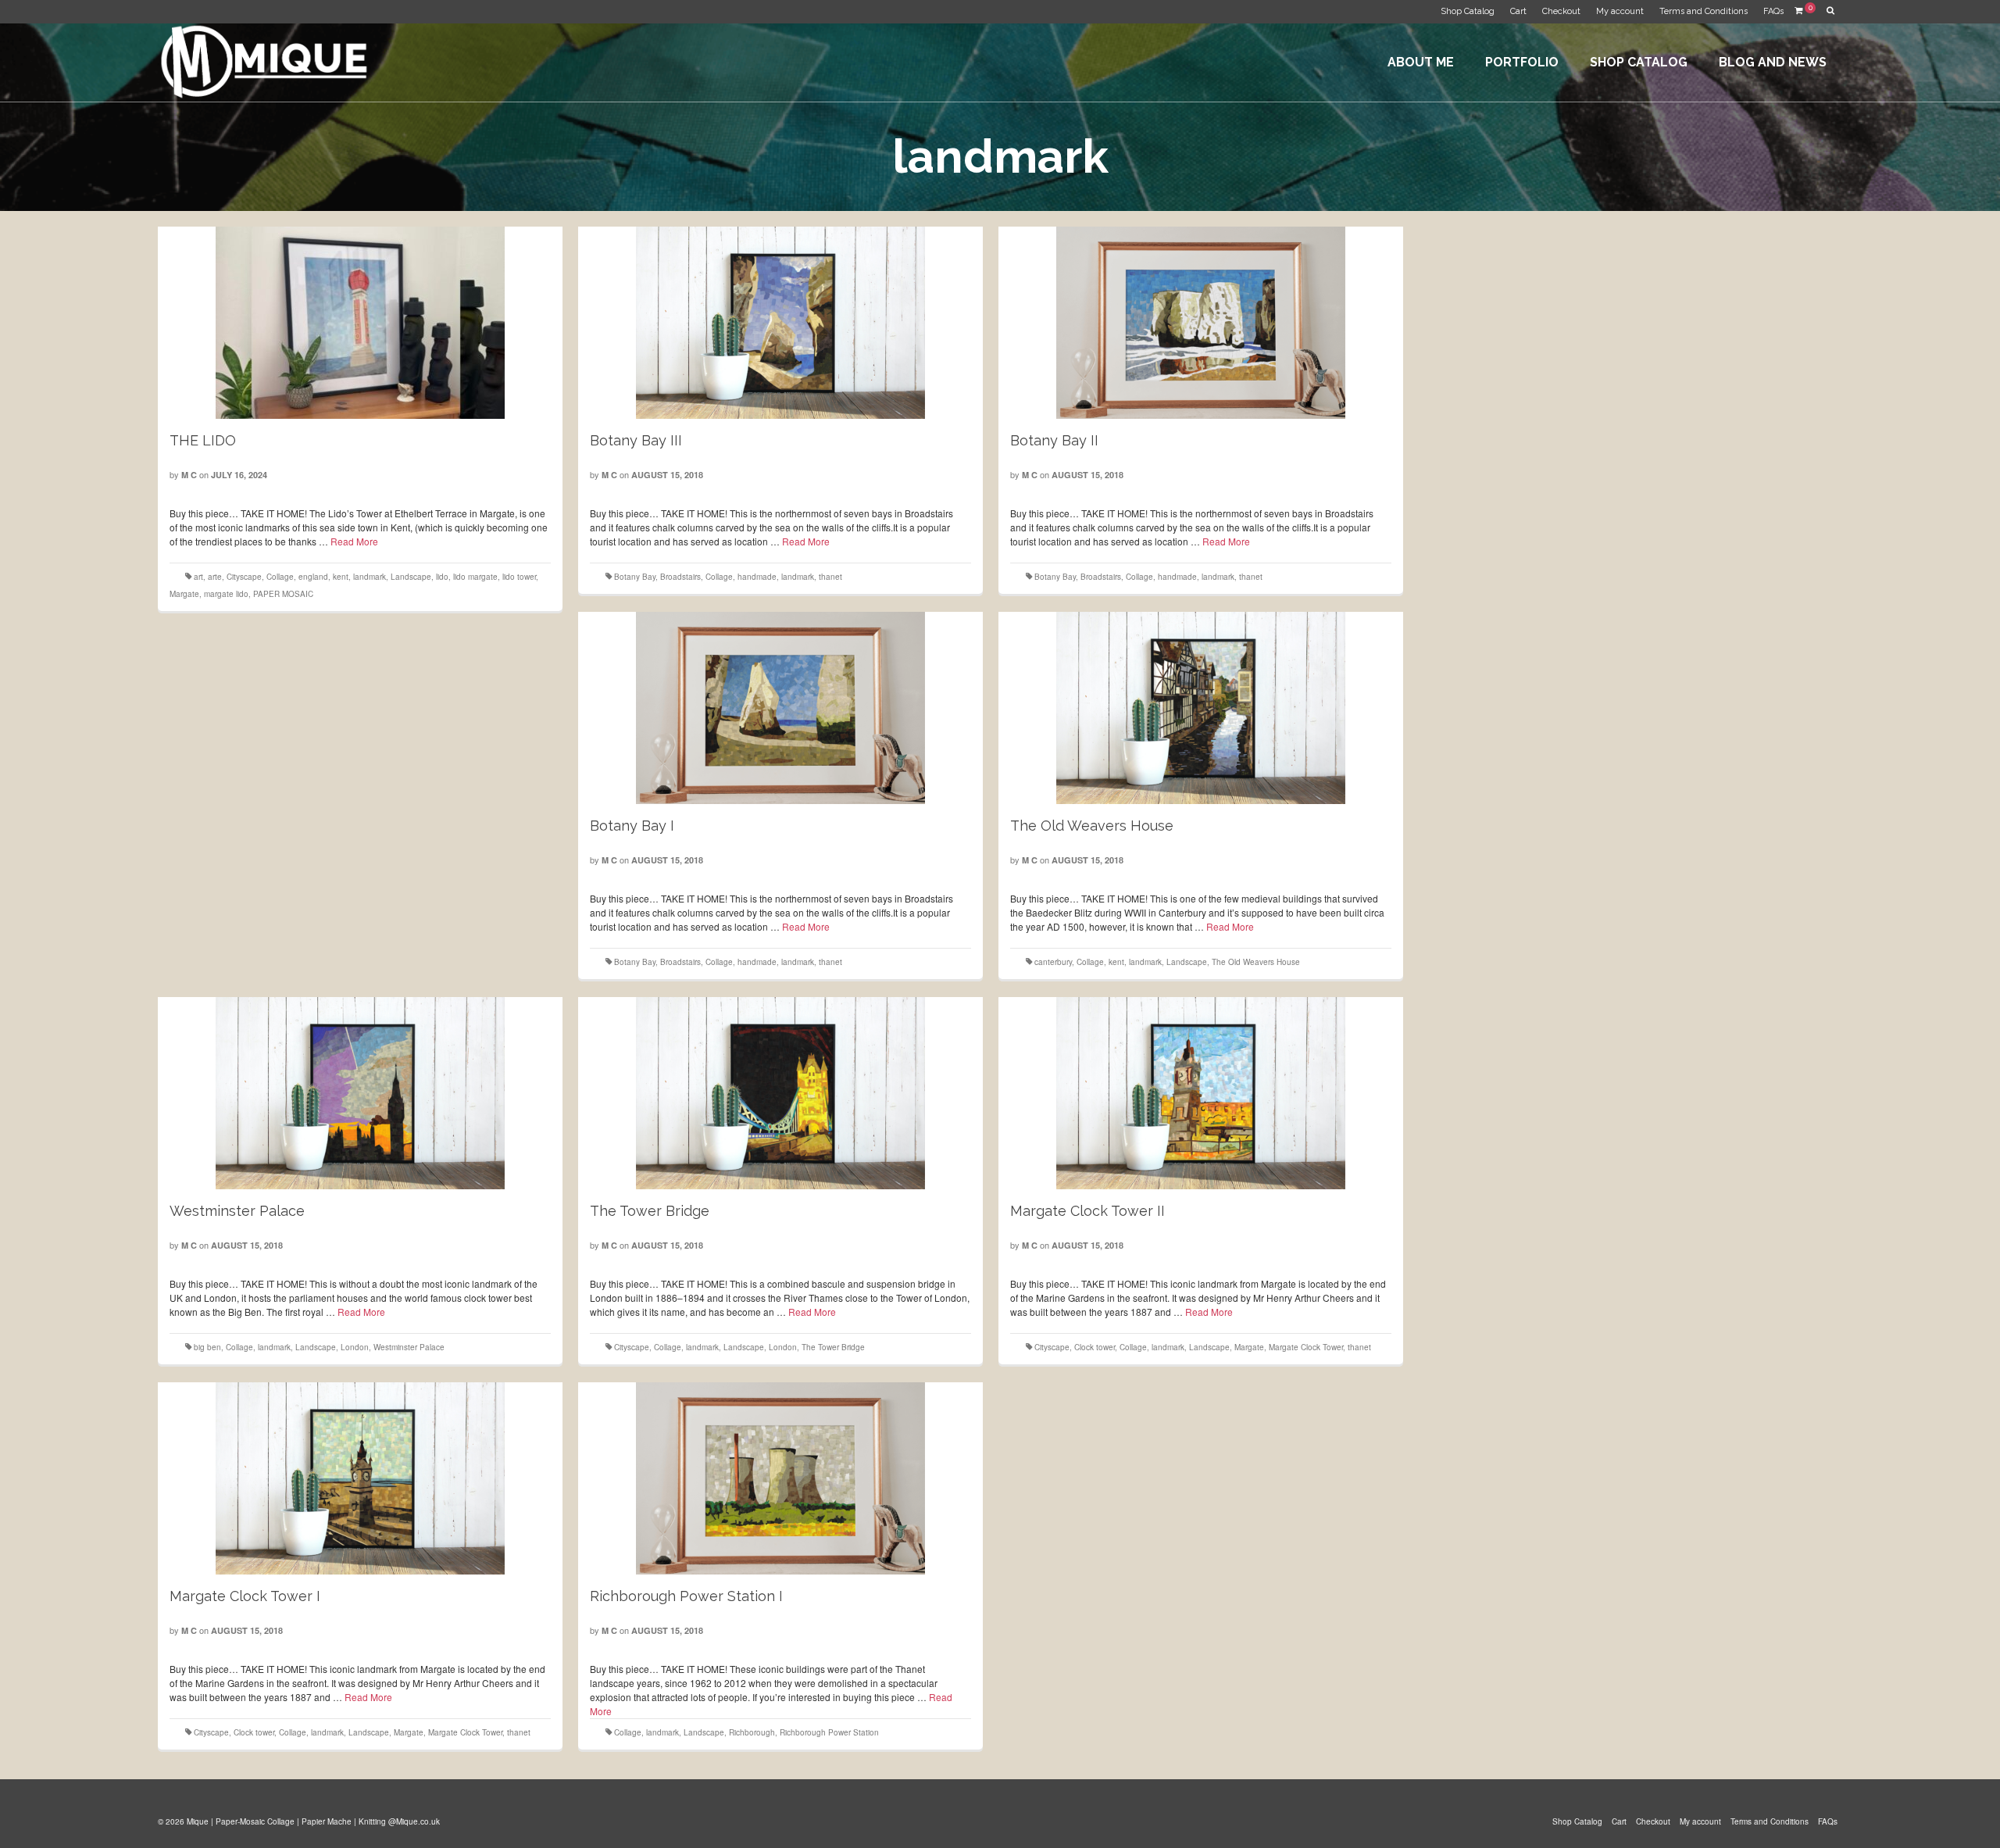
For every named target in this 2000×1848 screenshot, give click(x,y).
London (355, 1347)
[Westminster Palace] (360, 1093)
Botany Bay (635, 577)
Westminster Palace (409, 1347)
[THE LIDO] (360, 323)
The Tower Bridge (833, 1347)
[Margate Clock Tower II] (1201, 1093)
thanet (830, 577)
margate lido (226, 594)
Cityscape (244, 577)
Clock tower (1095, 1347)
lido (442, 577)
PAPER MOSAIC (283, 594)
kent (341, 577)
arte (215, 577)
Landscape (411, 577)
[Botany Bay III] (780, 323)
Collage (280, 577)
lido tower (519, 577)
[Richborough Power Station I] (780, 1478)
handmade (757, 577)
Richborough (752, 1732)
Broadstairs (680, 577)
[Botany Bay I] (780, 708)
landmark (370, 577)
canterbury (1053, 962)
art (198, 577)
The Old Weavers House (1256, 962)
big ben (207, 1347)
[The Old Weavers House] (1201, 708)
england (313, 577)
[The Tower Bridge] (780, 1093)
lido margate (475, 577)
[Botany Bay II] (1201, 323)
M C (189, 475)
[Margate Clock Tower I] (360, 1478)
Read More (354, 541)
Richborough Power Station (829, 1732)
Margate (184, 594)
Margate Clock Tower (1306, 1347)
